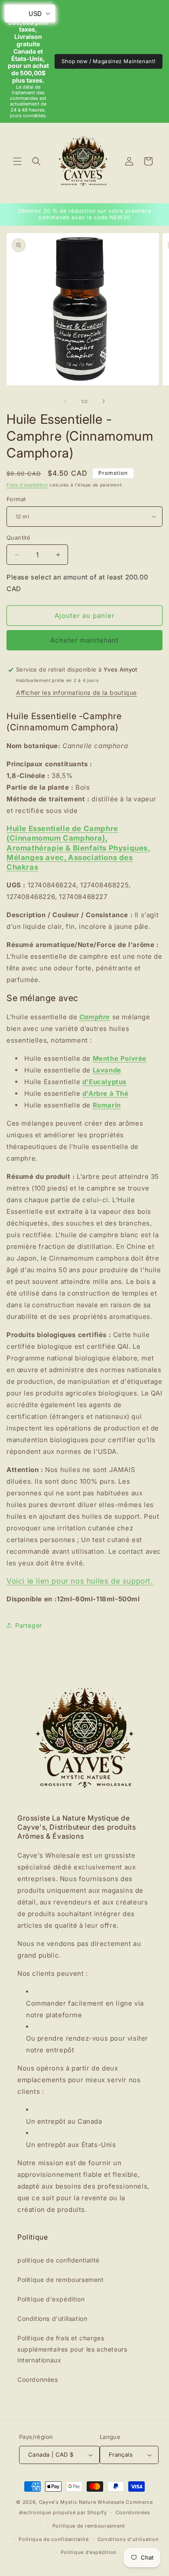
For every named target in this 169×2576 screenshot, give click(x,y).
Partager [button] (29, 1625)
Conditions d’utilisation (128, 2539)
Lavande (107, 1070)
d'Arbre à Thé (106, 1093)
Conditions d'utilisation (52, 2318)
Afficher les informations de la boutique (76, 693)
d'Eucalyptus (104, 1082)
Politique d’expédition (89, 2552)
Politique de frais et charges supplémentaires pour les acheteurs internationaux (72, 2349)
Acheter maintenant (84, 640)
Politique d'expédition (51, 2299)
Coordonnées (38, 2379)
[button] (17, 161)
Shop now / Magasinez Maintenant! (109, 61)
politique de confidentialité (58, 2260)
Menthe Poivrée (120, 1058)
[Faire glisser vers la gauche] (65, 401)
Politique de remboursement (61, 2280)
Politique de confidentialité (54, 2539)
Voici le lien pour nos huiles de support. (80, 1581)
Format (16, 499)
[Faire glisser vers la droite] (104, 401)
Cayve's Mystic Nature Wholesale (82, 2502)
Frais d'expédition (27, 485)
